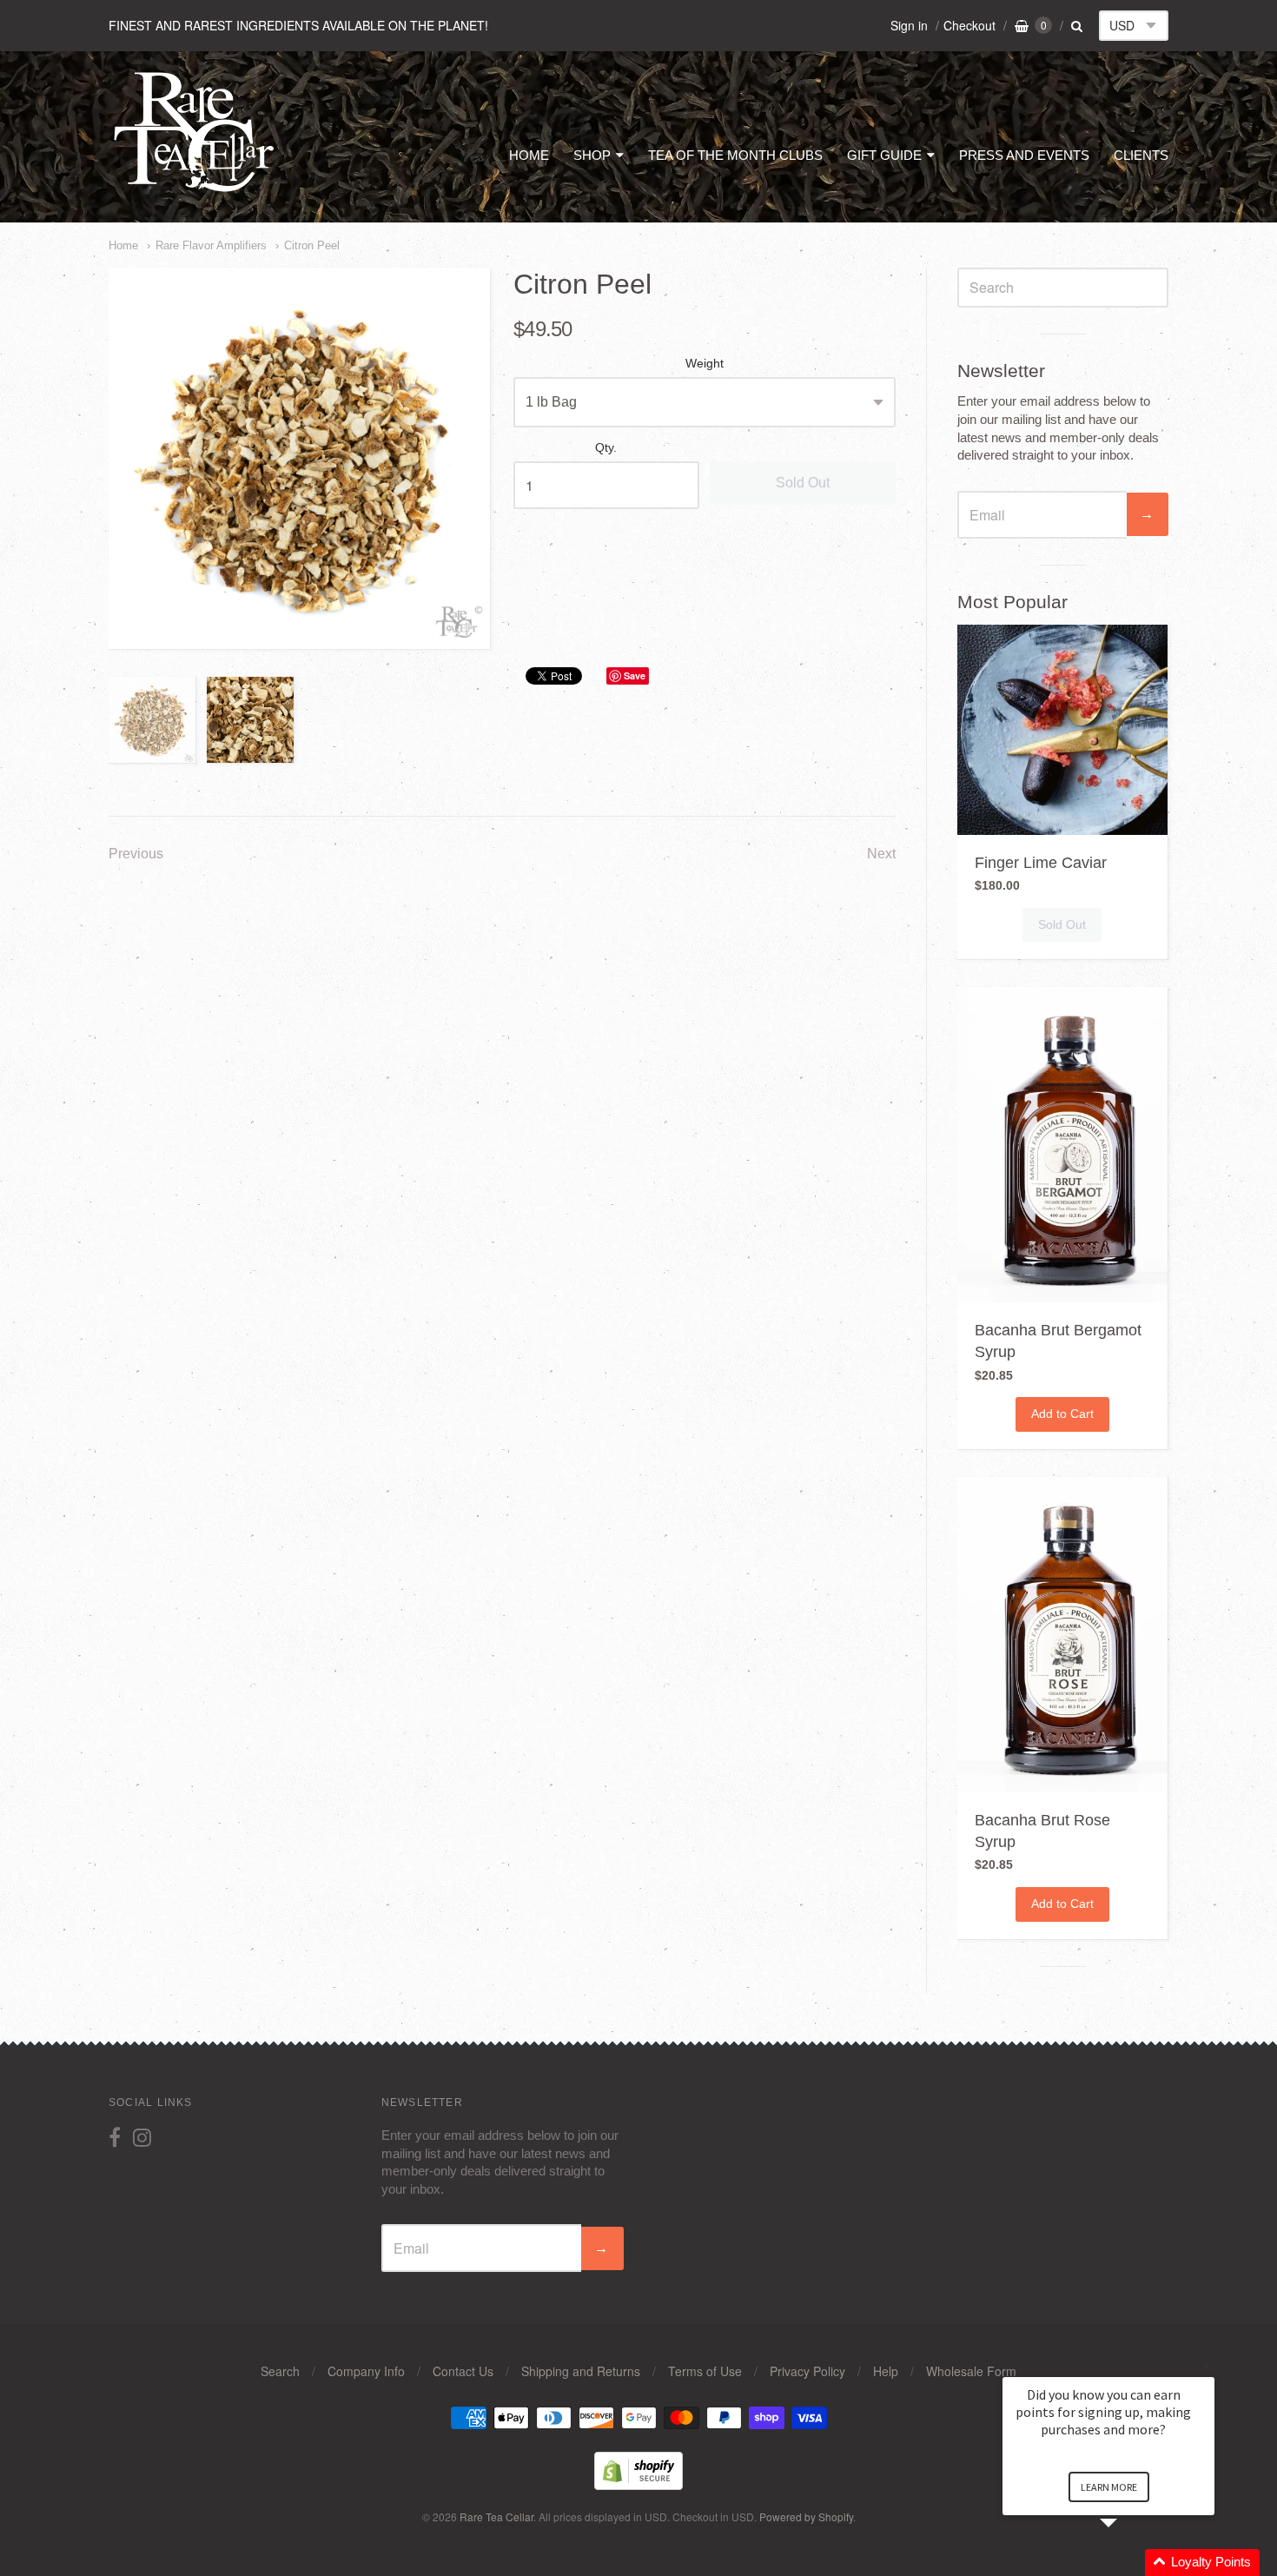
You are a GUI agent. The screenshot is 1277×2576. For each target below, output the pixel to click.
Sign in (909, 25)
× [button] (1207, 2365)
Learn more (1109, 2487)
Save (635, 675)
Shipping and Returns (581, 2371)
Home (123, 245)
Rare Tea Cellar (496, 2516)
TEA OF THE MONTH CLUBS (735, 155)
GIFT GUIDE (884, 155)
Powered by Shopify (806, 2516)
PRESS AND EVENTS (1024, 155)
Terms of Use (705, 2371)
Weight (705, 364)
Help (886, 2371)
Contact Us (463, 2371)
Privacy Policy (807, 2371)
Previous (136, 854)
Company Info (366, 2371)
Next (881, 854)
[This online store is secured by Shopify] (638, 2484)
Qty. (606, 448)
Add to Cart (1062, 1414)
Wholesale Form (971, 2371)
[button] (1129, 2563)
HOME (529, 155)
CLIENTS (1141, 155)
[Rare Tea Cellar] (195, 190)
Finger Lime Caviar (1041, 863)
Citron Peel (312, 245)
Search (280, 2371)
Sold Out (803, 483)
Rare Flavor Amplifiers (211, 245)
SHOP (592, 155)
